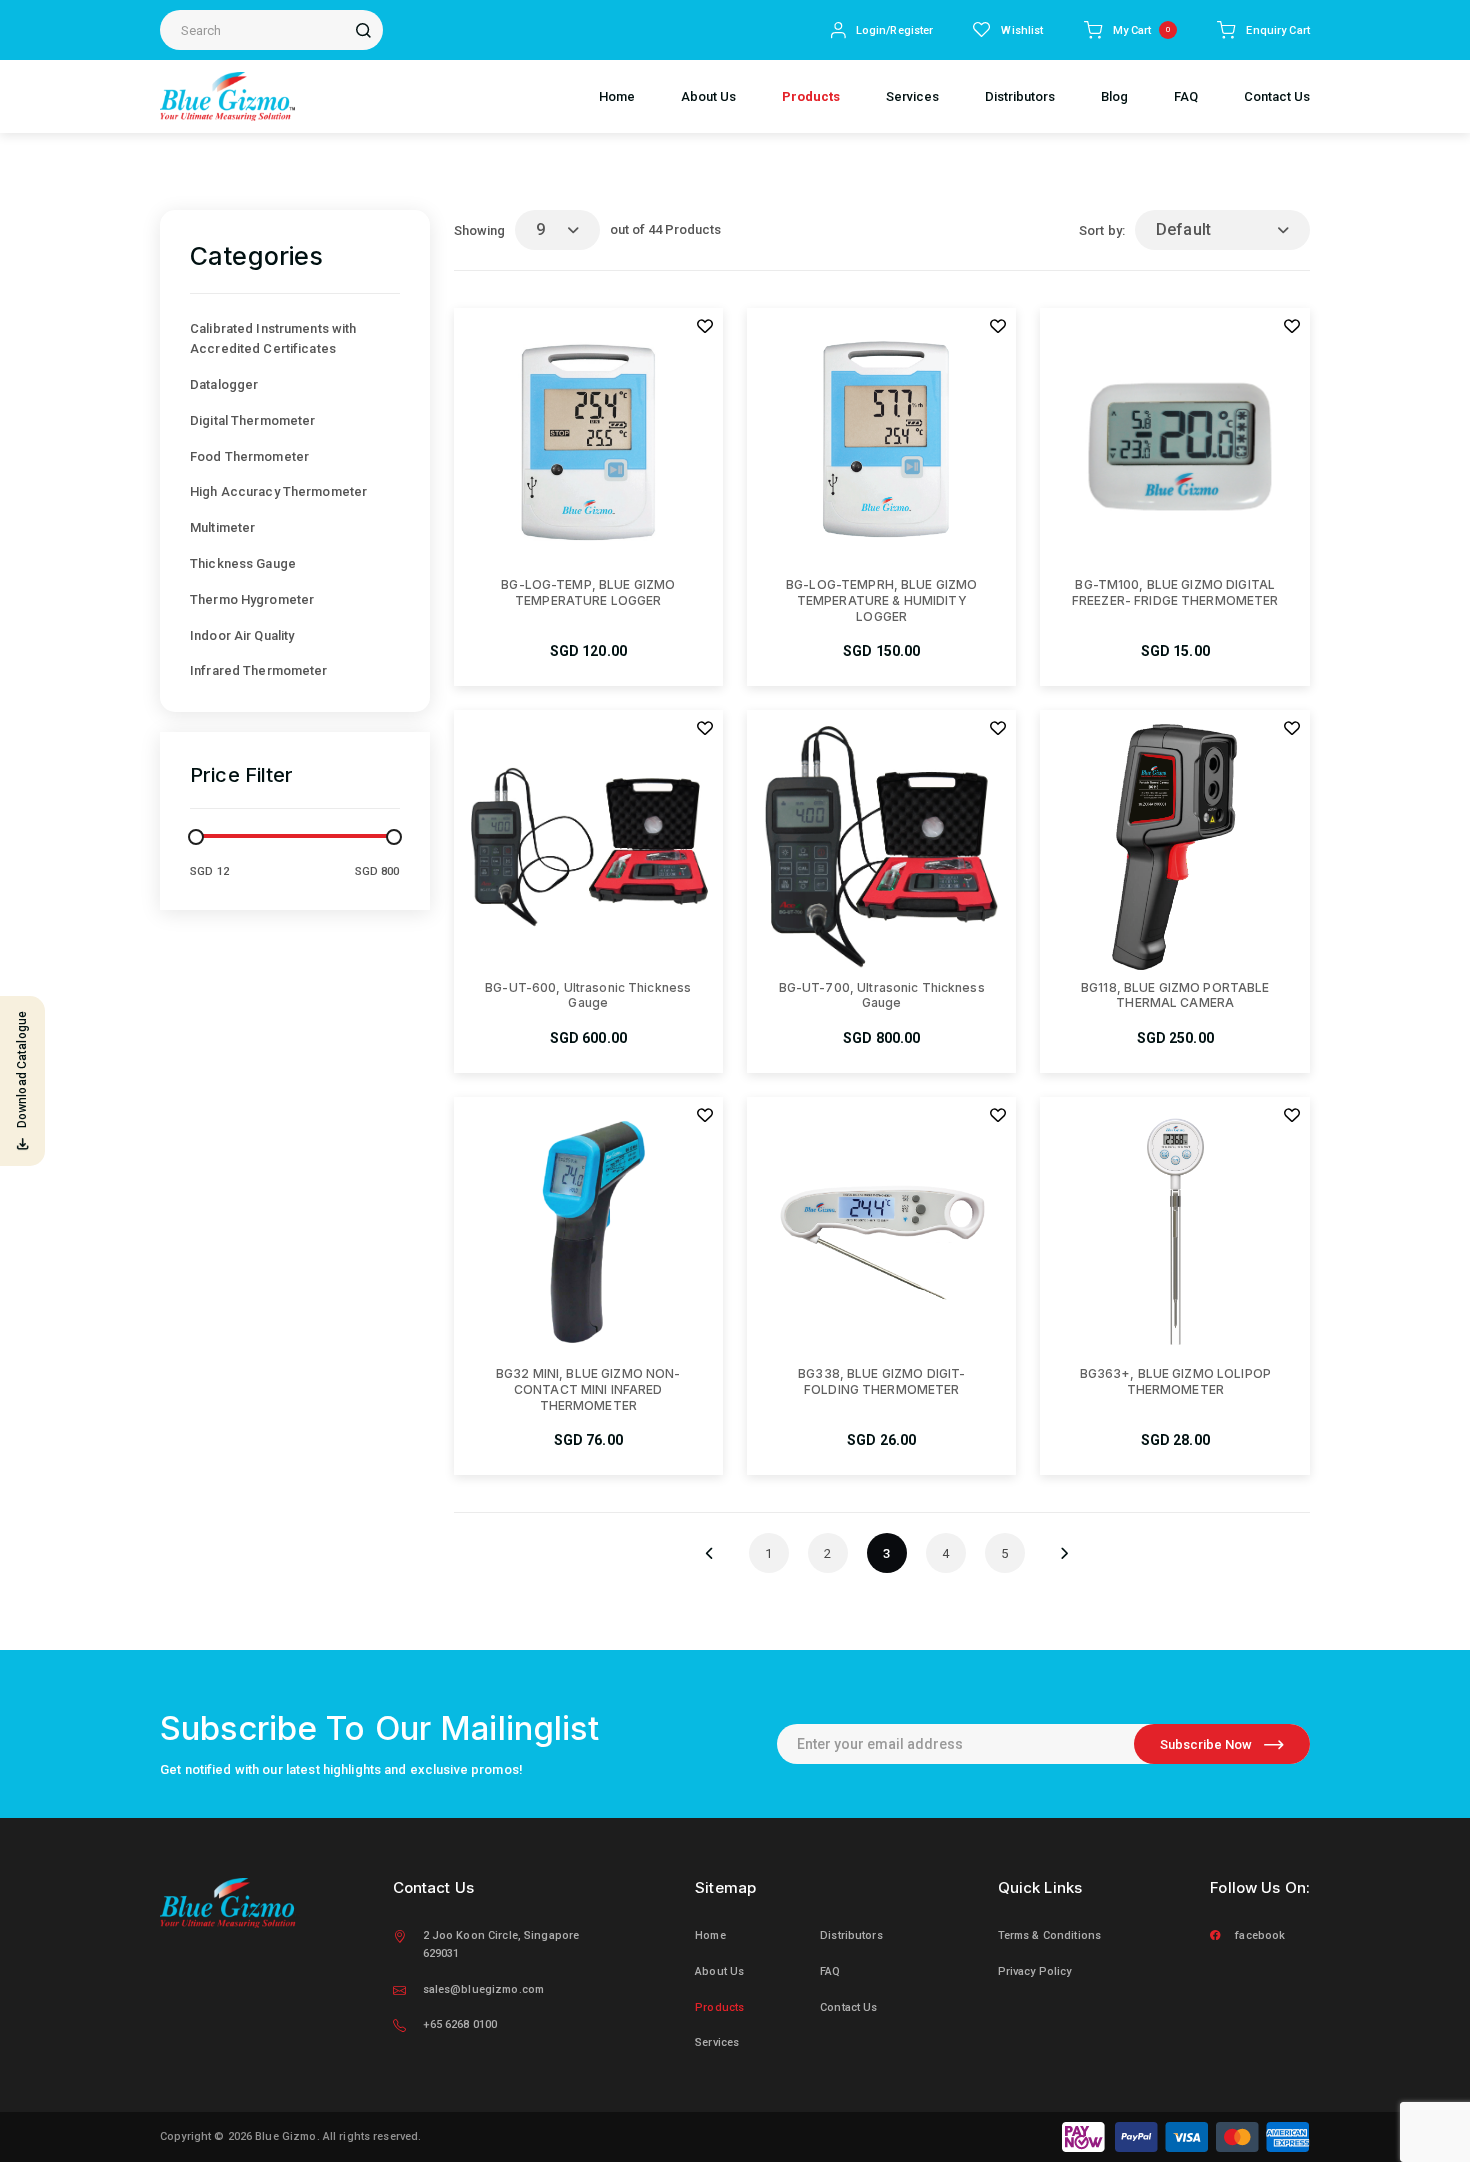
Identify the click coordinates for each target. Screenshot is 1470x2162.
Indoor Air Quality (242, 635)
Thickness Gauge (243, 563)
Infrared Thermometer (259, 670)
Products (811, 96)
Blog (1114, 96)
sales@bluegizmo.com (483, 1989)
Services (912, 96)
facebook (1260, 1935)
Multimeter (222, 527)
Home (617, 96)
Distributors (1020, 96)
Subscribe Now (1206, 1744)
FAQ (1186, 96)
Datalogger (224, 384)
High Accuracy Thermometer (278, 491)
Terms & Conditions (1049, 1935)
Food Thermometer (249, 456)
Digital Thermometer (252, 420)
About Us (708, 96)
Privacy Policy (1035, 1971)
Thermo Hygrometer (252, 599)
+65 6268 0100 (460, 2024)
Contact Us (1277, 96)
